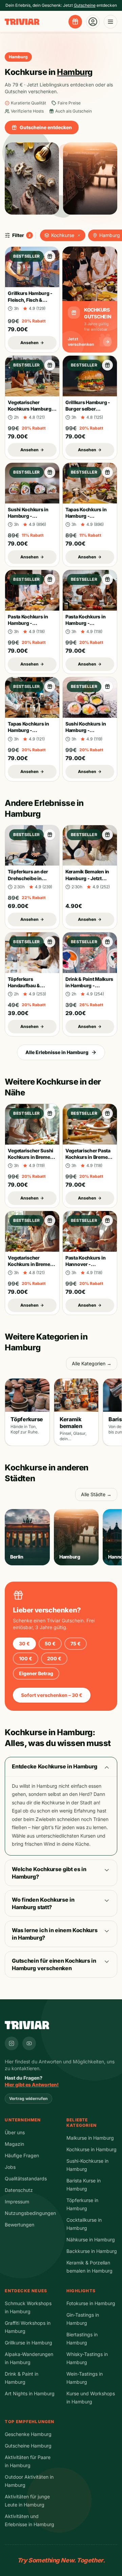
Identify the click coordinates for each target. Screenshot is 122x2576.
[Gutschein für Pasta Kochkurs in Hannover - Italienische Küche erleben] (107, 1221)
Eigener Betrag (36, 1673)
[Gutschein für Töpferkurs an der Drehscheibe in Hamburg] (50, 835)
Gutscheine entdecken (46, 127)
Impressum (17, 2202)
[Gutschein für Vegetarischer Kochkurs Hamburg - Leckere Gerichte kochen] (50, 365)
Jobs (10, 2167)
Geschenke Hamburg (28, 2434)
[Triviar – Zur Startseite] (22, 22)
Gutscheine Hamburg (28, 2446)
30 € (24, 1643)
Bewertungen (19, 2225)
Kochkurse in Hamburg (91, 2149)
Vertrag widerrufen (28, 2098)
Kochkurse (63, 235)
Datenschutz (19, 2190)
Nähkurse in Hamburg (91, 2240)
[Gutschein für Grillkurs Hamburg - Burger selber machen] (107, 365)
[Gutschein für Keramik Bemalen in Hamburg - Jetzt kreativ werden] (107, 835)
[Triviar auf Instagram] (12, 2043)
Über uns (15, 2132)
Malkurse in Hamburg (90, 2138)
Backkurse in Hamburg (92, 2251)
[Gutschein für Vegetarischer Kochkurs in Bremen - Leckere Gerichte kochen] (50, 1221)
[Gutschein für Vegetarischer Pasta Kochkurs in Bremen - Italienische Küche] (107, 1113)
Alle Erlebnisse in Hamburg (57, 1052)
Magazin (14, 2144)
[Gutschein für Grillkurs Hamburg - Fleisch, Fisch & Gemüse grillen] (50, 256)
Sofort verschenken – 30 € (52, 1695)
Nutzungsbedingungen (30, 2213)
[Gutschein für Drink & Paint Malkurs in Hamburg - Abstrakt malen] (107, 942)
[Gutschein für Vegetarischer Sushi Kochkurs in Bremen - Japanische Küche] (50, 1113)
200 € (54, 1658)
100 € (26, 1658)
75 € (76, 1643)
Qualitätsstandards (26, 2178)
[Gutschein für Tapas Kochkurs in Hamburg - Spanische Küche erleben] (107, 472)
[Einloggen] (93, 22)
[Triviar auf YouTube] (29, 2043)
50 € (50, 1643)
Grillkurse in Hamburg (28, 2343)
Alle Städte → (96, 1494)
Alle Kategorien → (92, 1363)
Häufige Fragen (22, 2155)
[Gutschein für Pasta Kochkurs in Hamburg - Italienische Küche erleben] (50, 579)
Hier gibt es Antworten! (32, 2085)
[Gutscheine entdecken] (75, 22)
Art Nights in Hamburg (30, 2393)
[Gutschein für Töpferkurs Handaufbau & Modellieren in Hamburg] (50, 942)
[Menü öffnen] (110, 22)
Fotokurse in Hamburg (91, 2303)
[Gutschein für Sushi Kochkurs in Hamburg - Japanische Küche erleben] (50, 472)
